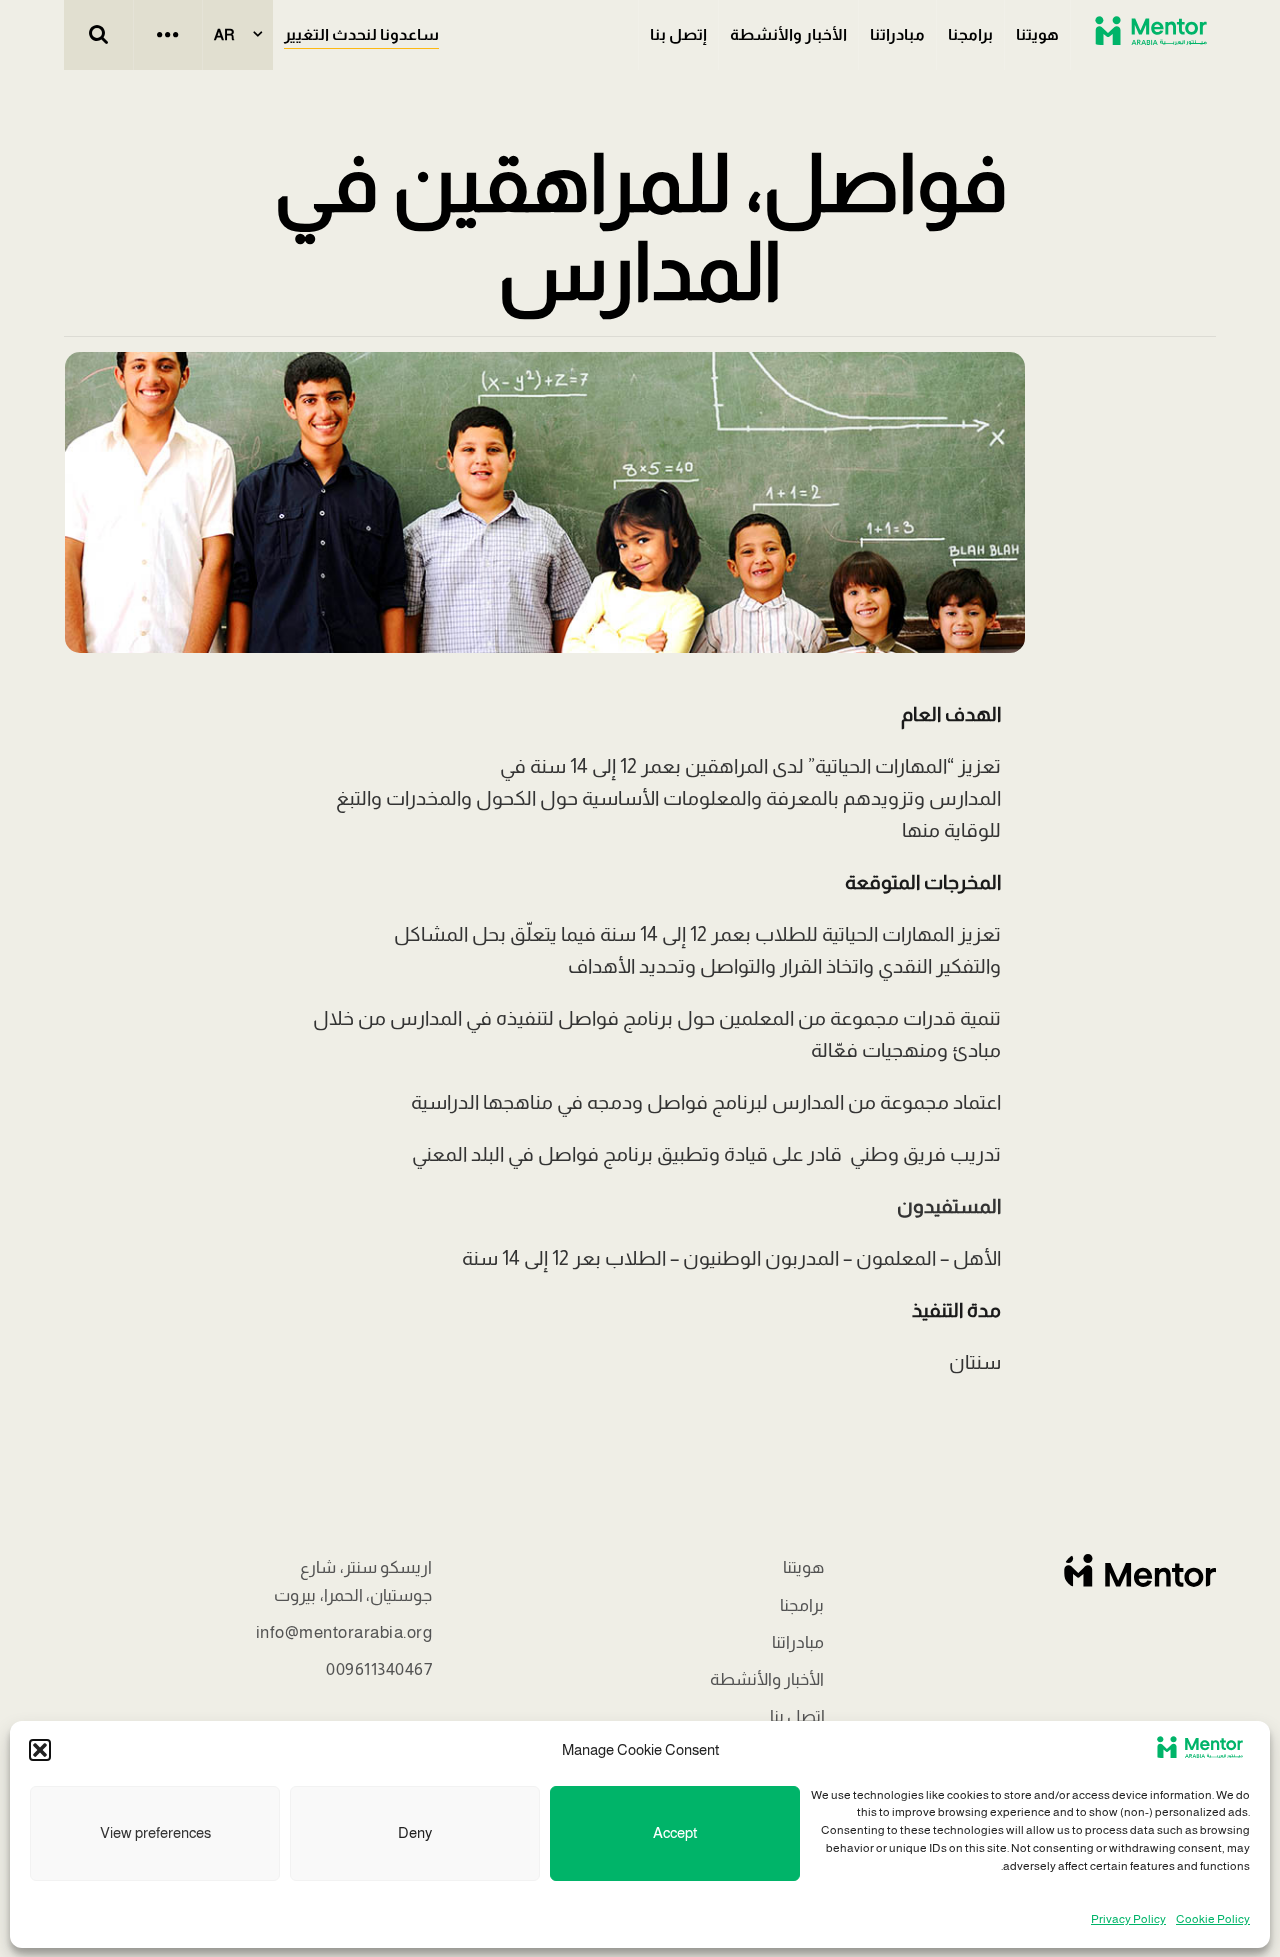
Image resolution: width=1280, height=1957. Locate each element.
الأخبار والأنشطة (788, 34)
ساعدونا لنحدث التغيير (361, 34)
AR (224, 34)
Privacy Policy (1128, 1919)
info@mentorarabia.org (344, 1632)
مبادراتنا (897, 34)
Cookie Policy (1213, 1919)
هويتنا (1037, 34)
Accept (675, 1832)
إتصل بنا (678, 34)
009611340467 (379, 1669)
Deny (415, 1832)
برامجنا (970, 34)
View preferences (155, 1832)
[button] (40, 1750)
